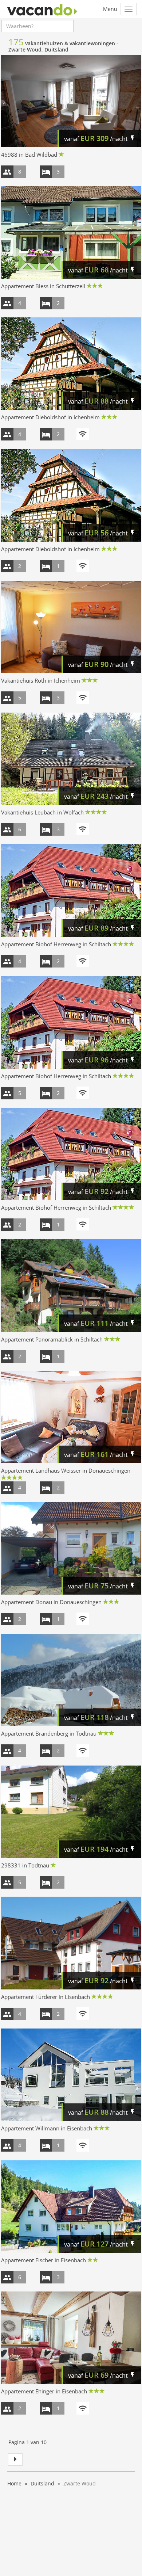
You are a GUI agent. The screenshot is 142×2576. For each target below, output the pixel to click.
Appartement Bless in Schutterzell (43, 286)
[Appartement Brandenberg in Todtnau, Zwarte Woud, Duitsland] (71, 1680)
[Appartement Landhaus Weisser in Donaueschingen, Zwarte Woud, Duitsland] (71, 1417)
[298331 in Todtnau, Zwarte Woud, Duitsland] (71, 1812)
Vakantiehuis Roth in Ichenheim (41, 680)
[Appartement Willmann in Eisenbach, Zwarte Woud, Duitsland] (71, 2075)
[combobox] (38, 26)
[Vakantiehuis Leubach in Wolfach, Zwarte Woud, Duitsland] (71, 759)
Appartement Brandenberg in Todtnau (49, 1733)
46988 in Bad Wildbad (29, 154)
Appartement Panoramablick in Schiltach (52, 1339)
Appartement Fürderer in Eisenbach (46, 1997)
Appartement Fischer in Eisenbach (44, 2260)
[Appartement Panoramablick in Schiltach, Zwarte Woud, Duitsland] (71, 1285)
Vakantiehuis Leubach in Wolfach (42, 812)
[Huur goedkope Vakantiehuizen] (42, 9)
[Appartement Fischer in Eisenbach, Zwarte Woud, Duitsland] (71, 2207)
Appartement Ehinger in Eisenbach (44, 2391)
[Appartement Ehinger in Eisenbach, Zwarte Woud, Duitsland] (71, 2338)
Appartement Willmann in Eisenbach (47, 2128)
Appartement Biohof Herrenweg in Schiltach (56, 944)
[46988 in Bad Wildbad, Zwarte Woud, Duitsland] (71, 101)
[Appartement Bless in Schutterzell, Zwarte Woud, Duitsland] (71, 232)
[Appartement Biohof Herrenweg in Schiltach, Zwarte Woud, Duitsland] (71, 890)
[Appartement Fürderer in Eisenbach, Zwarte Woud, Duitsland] (71, 1943)
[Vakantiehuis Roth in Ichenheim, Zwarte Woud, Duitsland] (71, 627)
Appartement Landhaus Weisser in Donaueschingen (66, 1470)
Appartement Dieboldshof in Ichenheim (50, 417)
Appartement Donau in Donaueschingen (51, 1602)
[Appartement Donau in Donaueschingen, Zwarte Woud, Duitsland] (71, 1548)
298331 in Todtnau (25, 1865)
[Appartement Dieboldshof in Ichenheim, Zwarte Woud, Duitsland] (71, 364)
